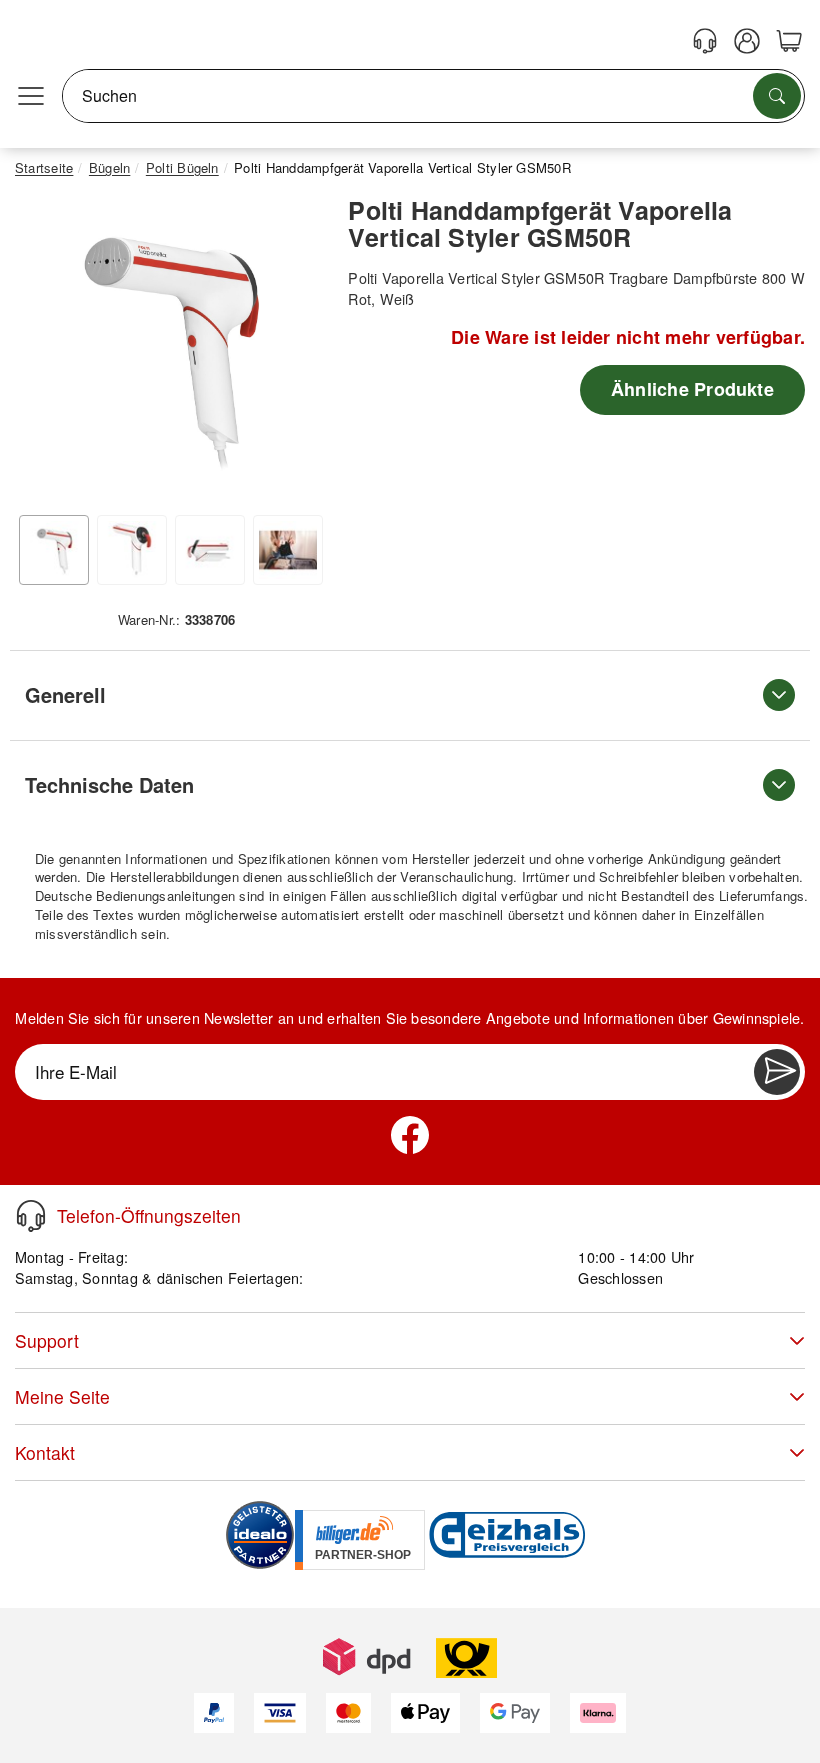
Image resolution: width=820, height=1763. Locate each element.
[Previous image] (45, 351)
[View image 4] (288, 550)
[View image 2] (132, 550)
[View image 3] (210, 550)
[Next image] (293, 351)
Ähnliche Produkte (692, 389)
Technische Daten (109, 784)
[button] (169, 346)
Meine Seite (62, 1396)
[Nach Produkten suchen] (777, 96)
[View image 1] (54, 550)
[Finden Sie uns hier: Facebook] (410, 1135)
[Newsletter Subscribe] (777, 1072)
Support (47, 1340)
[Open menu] (31, 96)
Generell (65, 694)
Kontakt (45, 1452)
